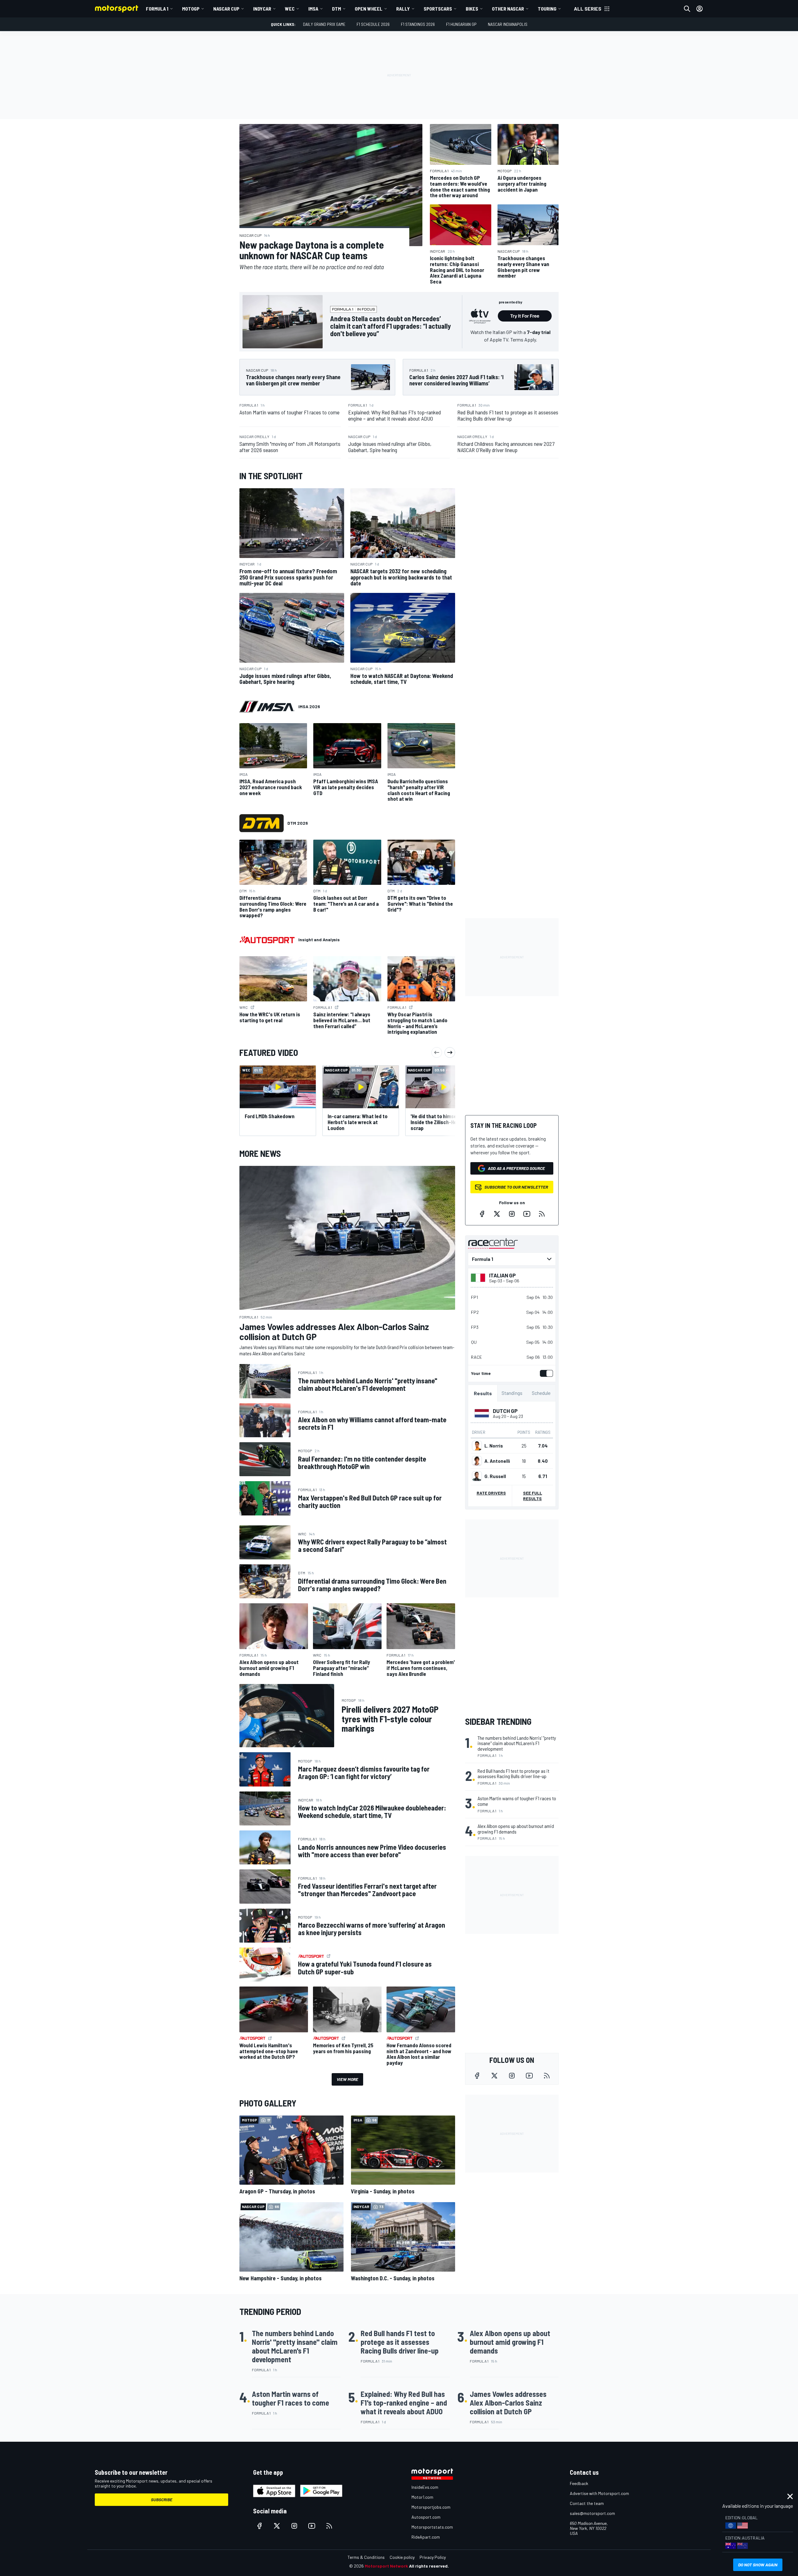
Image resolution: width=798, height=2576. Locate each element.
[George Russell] (477, 1476)
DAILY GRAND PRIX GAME (324, 24)
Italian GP (502, 1275)
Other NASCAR (508, 9)
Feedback (579, 2483)
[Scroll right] (450, 1052)
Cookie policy (402, 2557)
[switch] (545, 1373)
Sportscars (438, 9)
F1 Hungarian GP (461, 24)
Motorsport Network (386, 2566)
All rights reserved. (429, 2566)
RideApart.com (426, 2537)
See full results (533, 1496)
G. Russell (495, 1476)
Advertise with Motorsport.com (599, 2493)
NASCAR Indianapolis (508, 24)
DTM (337, 9)
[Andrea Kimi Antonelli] (477, 1461)
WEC (290, 9)
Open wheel (369, 9)
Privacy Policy (433, 2557)
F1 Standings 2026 (418, 24)
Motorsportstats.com (432, 2527)
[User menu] (699, 9)
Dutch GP (505, 1411)
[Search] (687, 9)
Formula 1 (157, 9)
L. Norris (494, 1446)
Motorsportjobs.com (431, 2507)
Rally (403, 9)
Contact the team (587, 2503)
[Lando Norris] (477, 1446)
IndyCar (262, 9)
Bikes (472, 9)
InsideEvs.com (425, 2487)
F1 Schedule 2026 (373, 24)
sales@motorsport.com (592, 2513)
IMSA (313, 9)
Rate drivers (491, 1493)
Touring (547, 9)
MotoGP (191, 9)
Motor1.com (422, 2497)
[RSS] (542, 1214)
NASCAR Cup (226, 9)
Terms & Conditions (366, 2557)
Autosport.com (426, 2517)
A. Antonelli (497, 1461)
